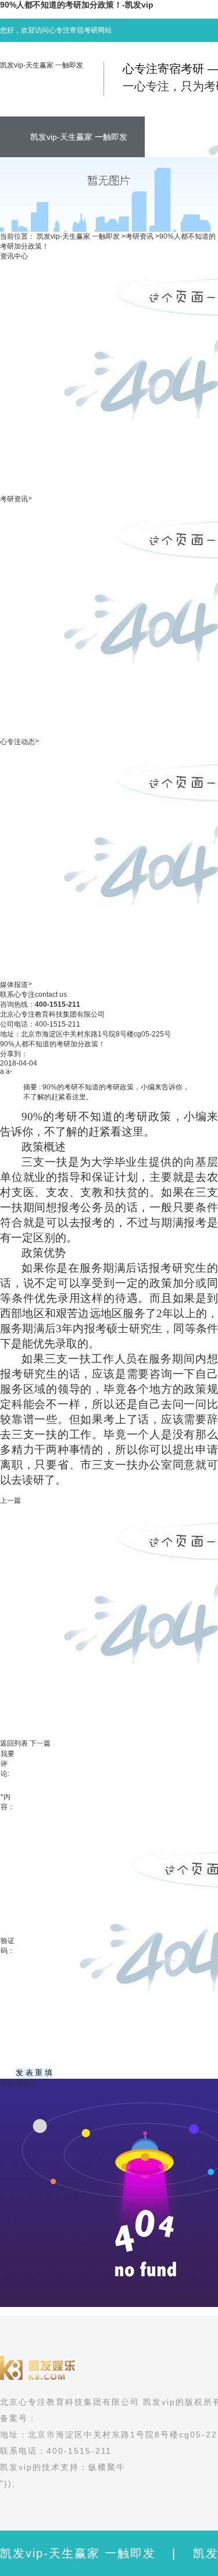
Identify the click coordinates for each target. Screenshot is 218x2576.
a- (9, 1071)
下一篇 (40, 1743)
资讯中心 (14, 256)
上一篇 (10, 1501)
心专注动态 (17, 742)
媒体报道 (14, 985)
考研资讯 (140, 236)
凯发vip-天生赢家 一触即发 (42, 65)
